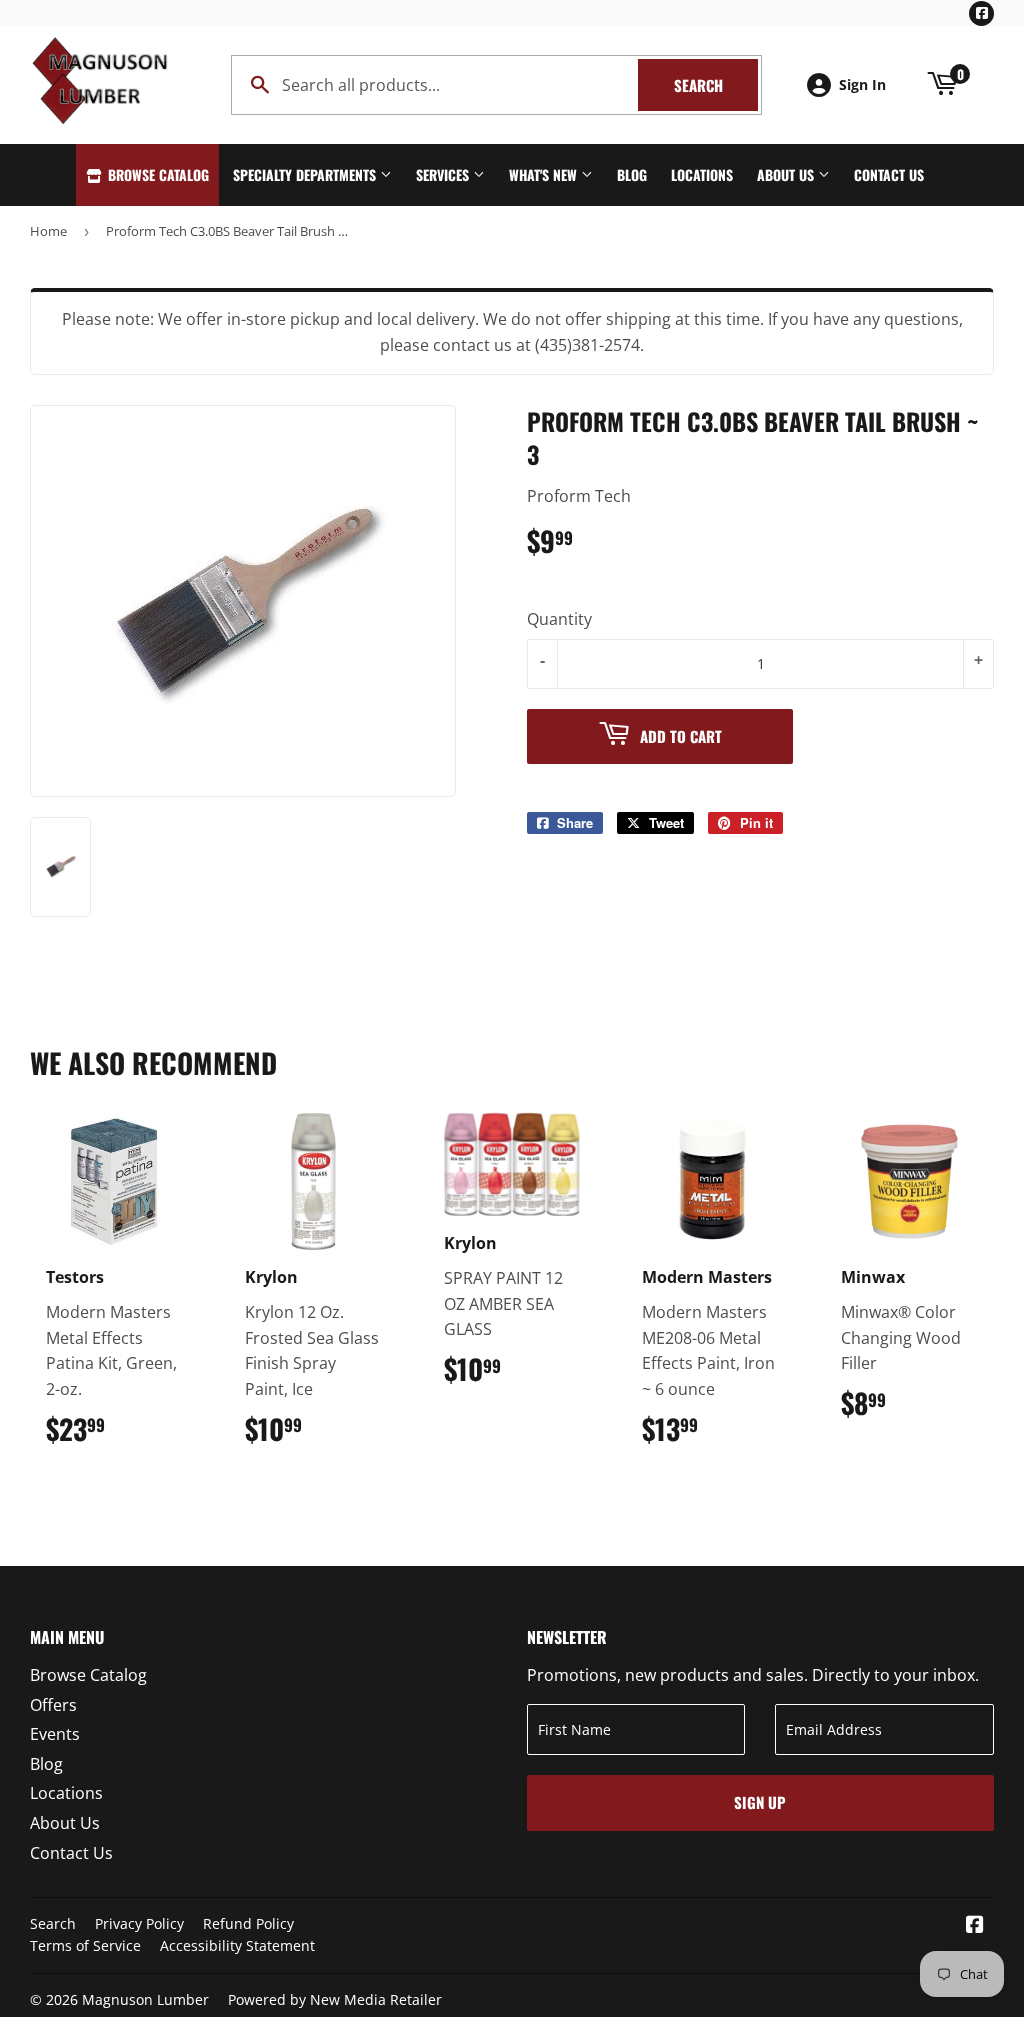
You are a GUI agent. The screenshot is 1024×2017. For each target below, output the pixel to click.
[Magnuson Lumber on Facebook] (975, 1926)
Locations (702, 174)
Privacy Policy (139, 1923)
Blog (632, 174)
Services (444, 174)
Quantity (559, 619)
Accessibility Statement (237, 1945)
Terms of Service (85, 1945)
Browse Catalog (156, 174)
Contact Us (889, 174)
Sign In (862, 84)
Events (55, 1734)
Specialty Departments (306, 174)
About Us (787, 174)
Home (48, 231)
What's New (545, 174)
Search (716, 85)
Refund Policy (248, 1923)
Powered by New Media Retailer (335, 1999)
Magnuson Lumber (145, 1999)
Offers (53, 1705)
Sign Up (760, 1802)
